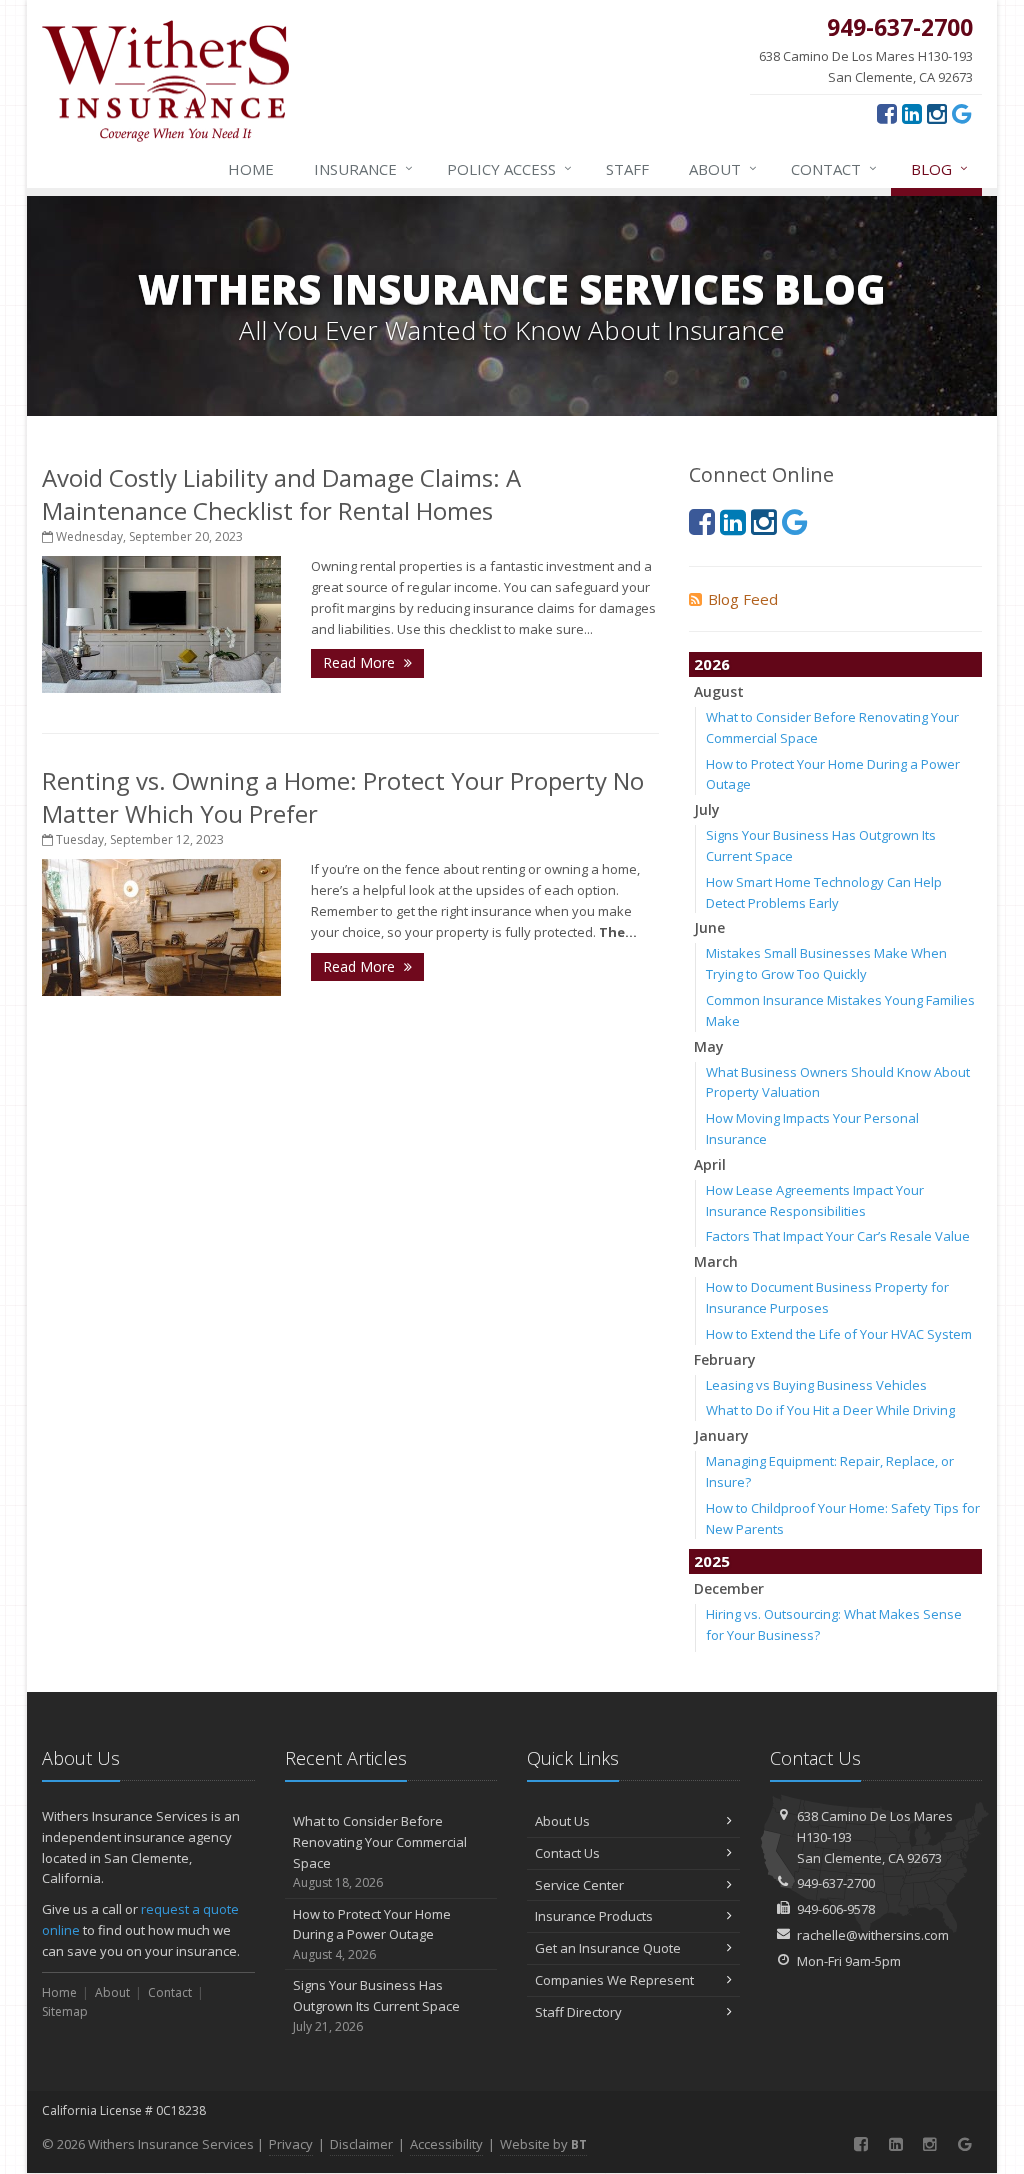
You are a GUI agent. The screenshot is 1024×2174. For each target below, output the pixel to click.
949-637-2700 (836, 1883)
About (723, 168)
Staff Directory (578, 2012)
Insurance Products (594, 1916)
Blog (939, 168)
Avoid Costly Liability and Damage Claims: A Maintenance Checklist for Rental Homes (281, 494)
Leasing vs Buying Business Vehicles (816, 1385)
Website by (543, 2144)
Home (251, 169)
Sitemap (65, 2011)
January (721, 1435)
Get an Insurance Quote (608, 1948)
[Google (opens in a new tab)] (962, 113)
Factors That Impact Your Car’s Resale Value (838, 1236)
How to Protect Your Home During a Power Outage (372, 1934)
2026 (712, 664)
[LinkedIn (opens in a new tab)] (912, 113)
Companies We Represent (614, 1980)
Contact (834, 168)
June (709, 927)
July (707, 809)
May (709, 1046)
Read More (361, 662)
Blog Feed (743, 599)
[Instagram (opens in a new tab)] (937, 113)
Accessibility (446, 2144)
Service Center (579, 1885)
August (719, 691)
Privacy (291, 2144)
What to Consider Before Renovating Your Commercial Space (380, 1851)
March (716, 1261)
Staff (627, 169)
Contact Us (567, 1853)
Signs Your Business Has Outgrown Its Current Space (376, 2005)
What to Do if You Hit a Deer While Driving (830, 1410)
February (725, 1359)
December (729, 1588)
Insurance (363, 168)
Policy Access (509, 168)
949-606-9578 (836, 1909)
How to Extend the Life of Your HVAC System (839, 1334)
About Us (562, 1821)
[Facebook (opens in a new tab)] (887, 113)
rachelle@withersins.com (873, 1935)
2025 (712, 1561)
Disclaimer (361, 2144)
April (710, 1164)
